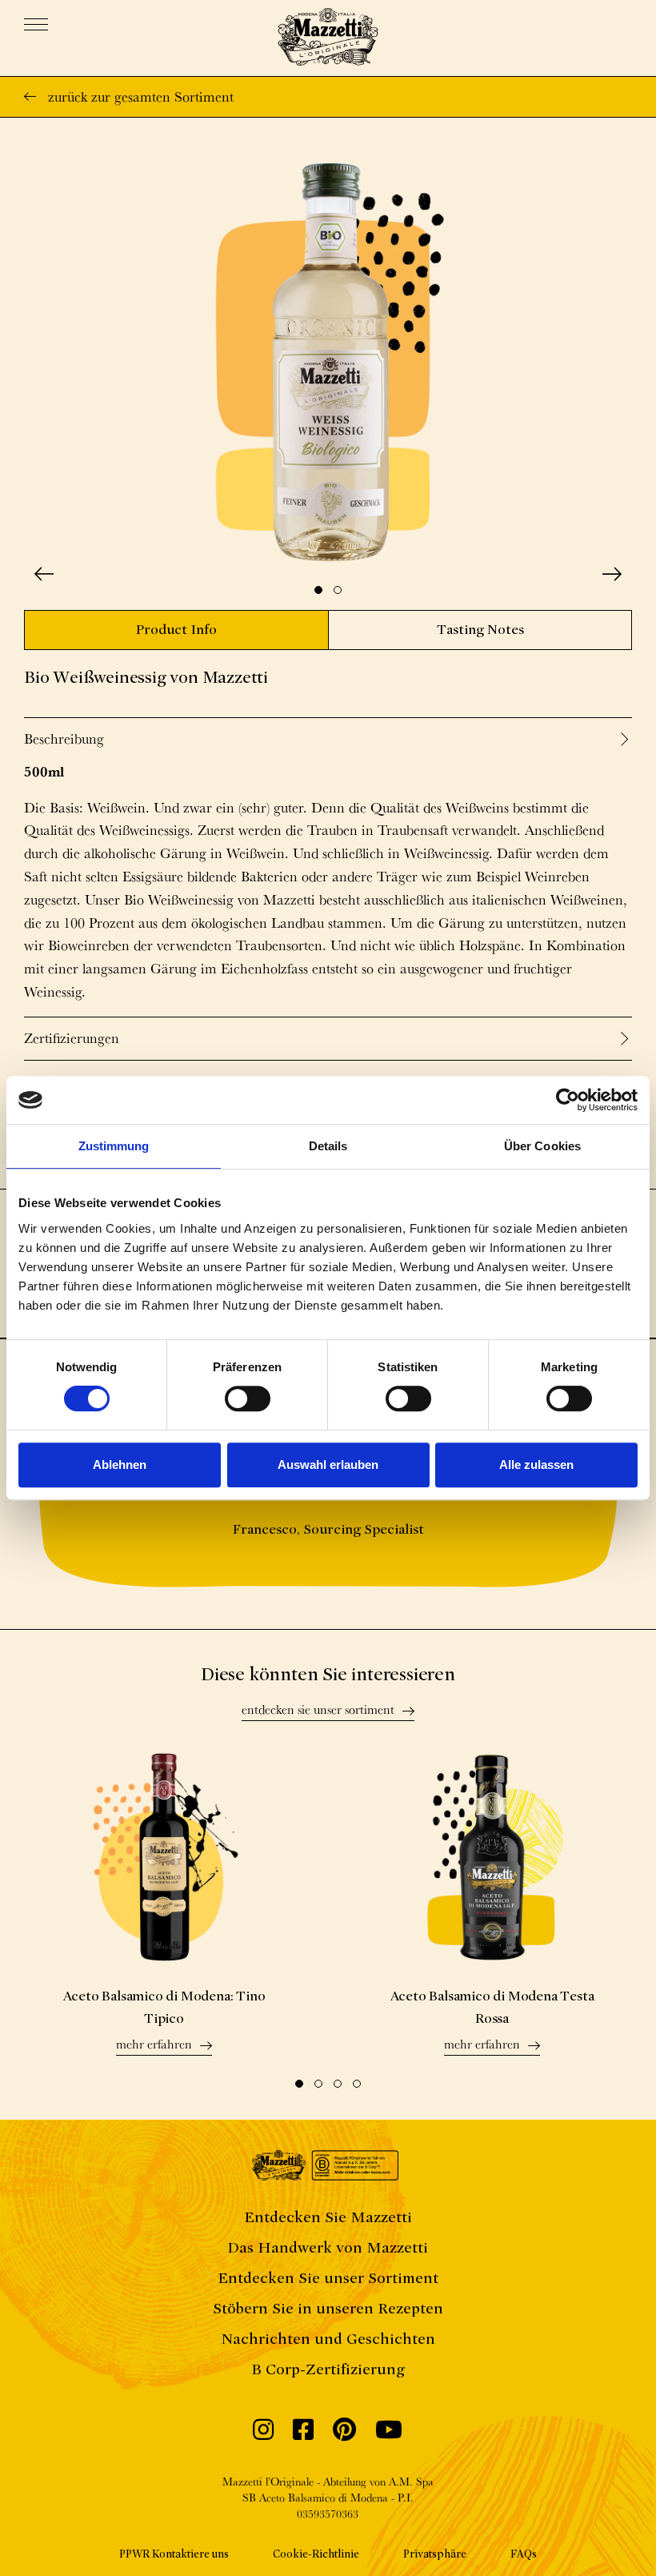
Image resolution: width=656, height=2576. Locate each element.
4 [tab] (357, 2084)
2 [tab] (338, 590)
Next (612, 574)
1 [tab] (318, 590)
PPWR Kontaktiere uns (174, 2554)
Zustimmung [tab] (114, 1146)
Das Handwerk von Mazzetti (328, 2247)
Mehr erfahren (154, 2045)
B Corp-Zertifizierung (328, 2369)
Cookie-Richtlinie (316, 2554)
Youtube (389, 2434)
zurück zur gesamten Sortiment (141, 96)
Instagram (263, 2434)
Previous (44, 574)
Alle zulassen (536, 1465)
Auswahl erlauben (328, 1465)
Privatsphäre (435, 2554)
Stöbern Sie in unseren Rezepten (328, 2308)
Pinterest (344, 2434)
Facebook (303, 2434)
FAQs (524, 2554)
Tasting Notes (480, 630)
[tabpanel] (328, 362)
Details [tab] (328, 1146)
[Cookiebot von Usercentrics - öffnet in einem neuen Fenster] (568, 1100)
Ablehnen (120, 1465)
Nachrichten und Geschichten (328, 2339)
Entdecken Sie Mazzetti (328, 2217)
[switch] (248, 1398)
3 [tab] (338, 2084)
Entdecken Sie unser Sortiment (318, 1711)
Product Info (176, 630)
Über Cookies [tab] (542, 1146)
